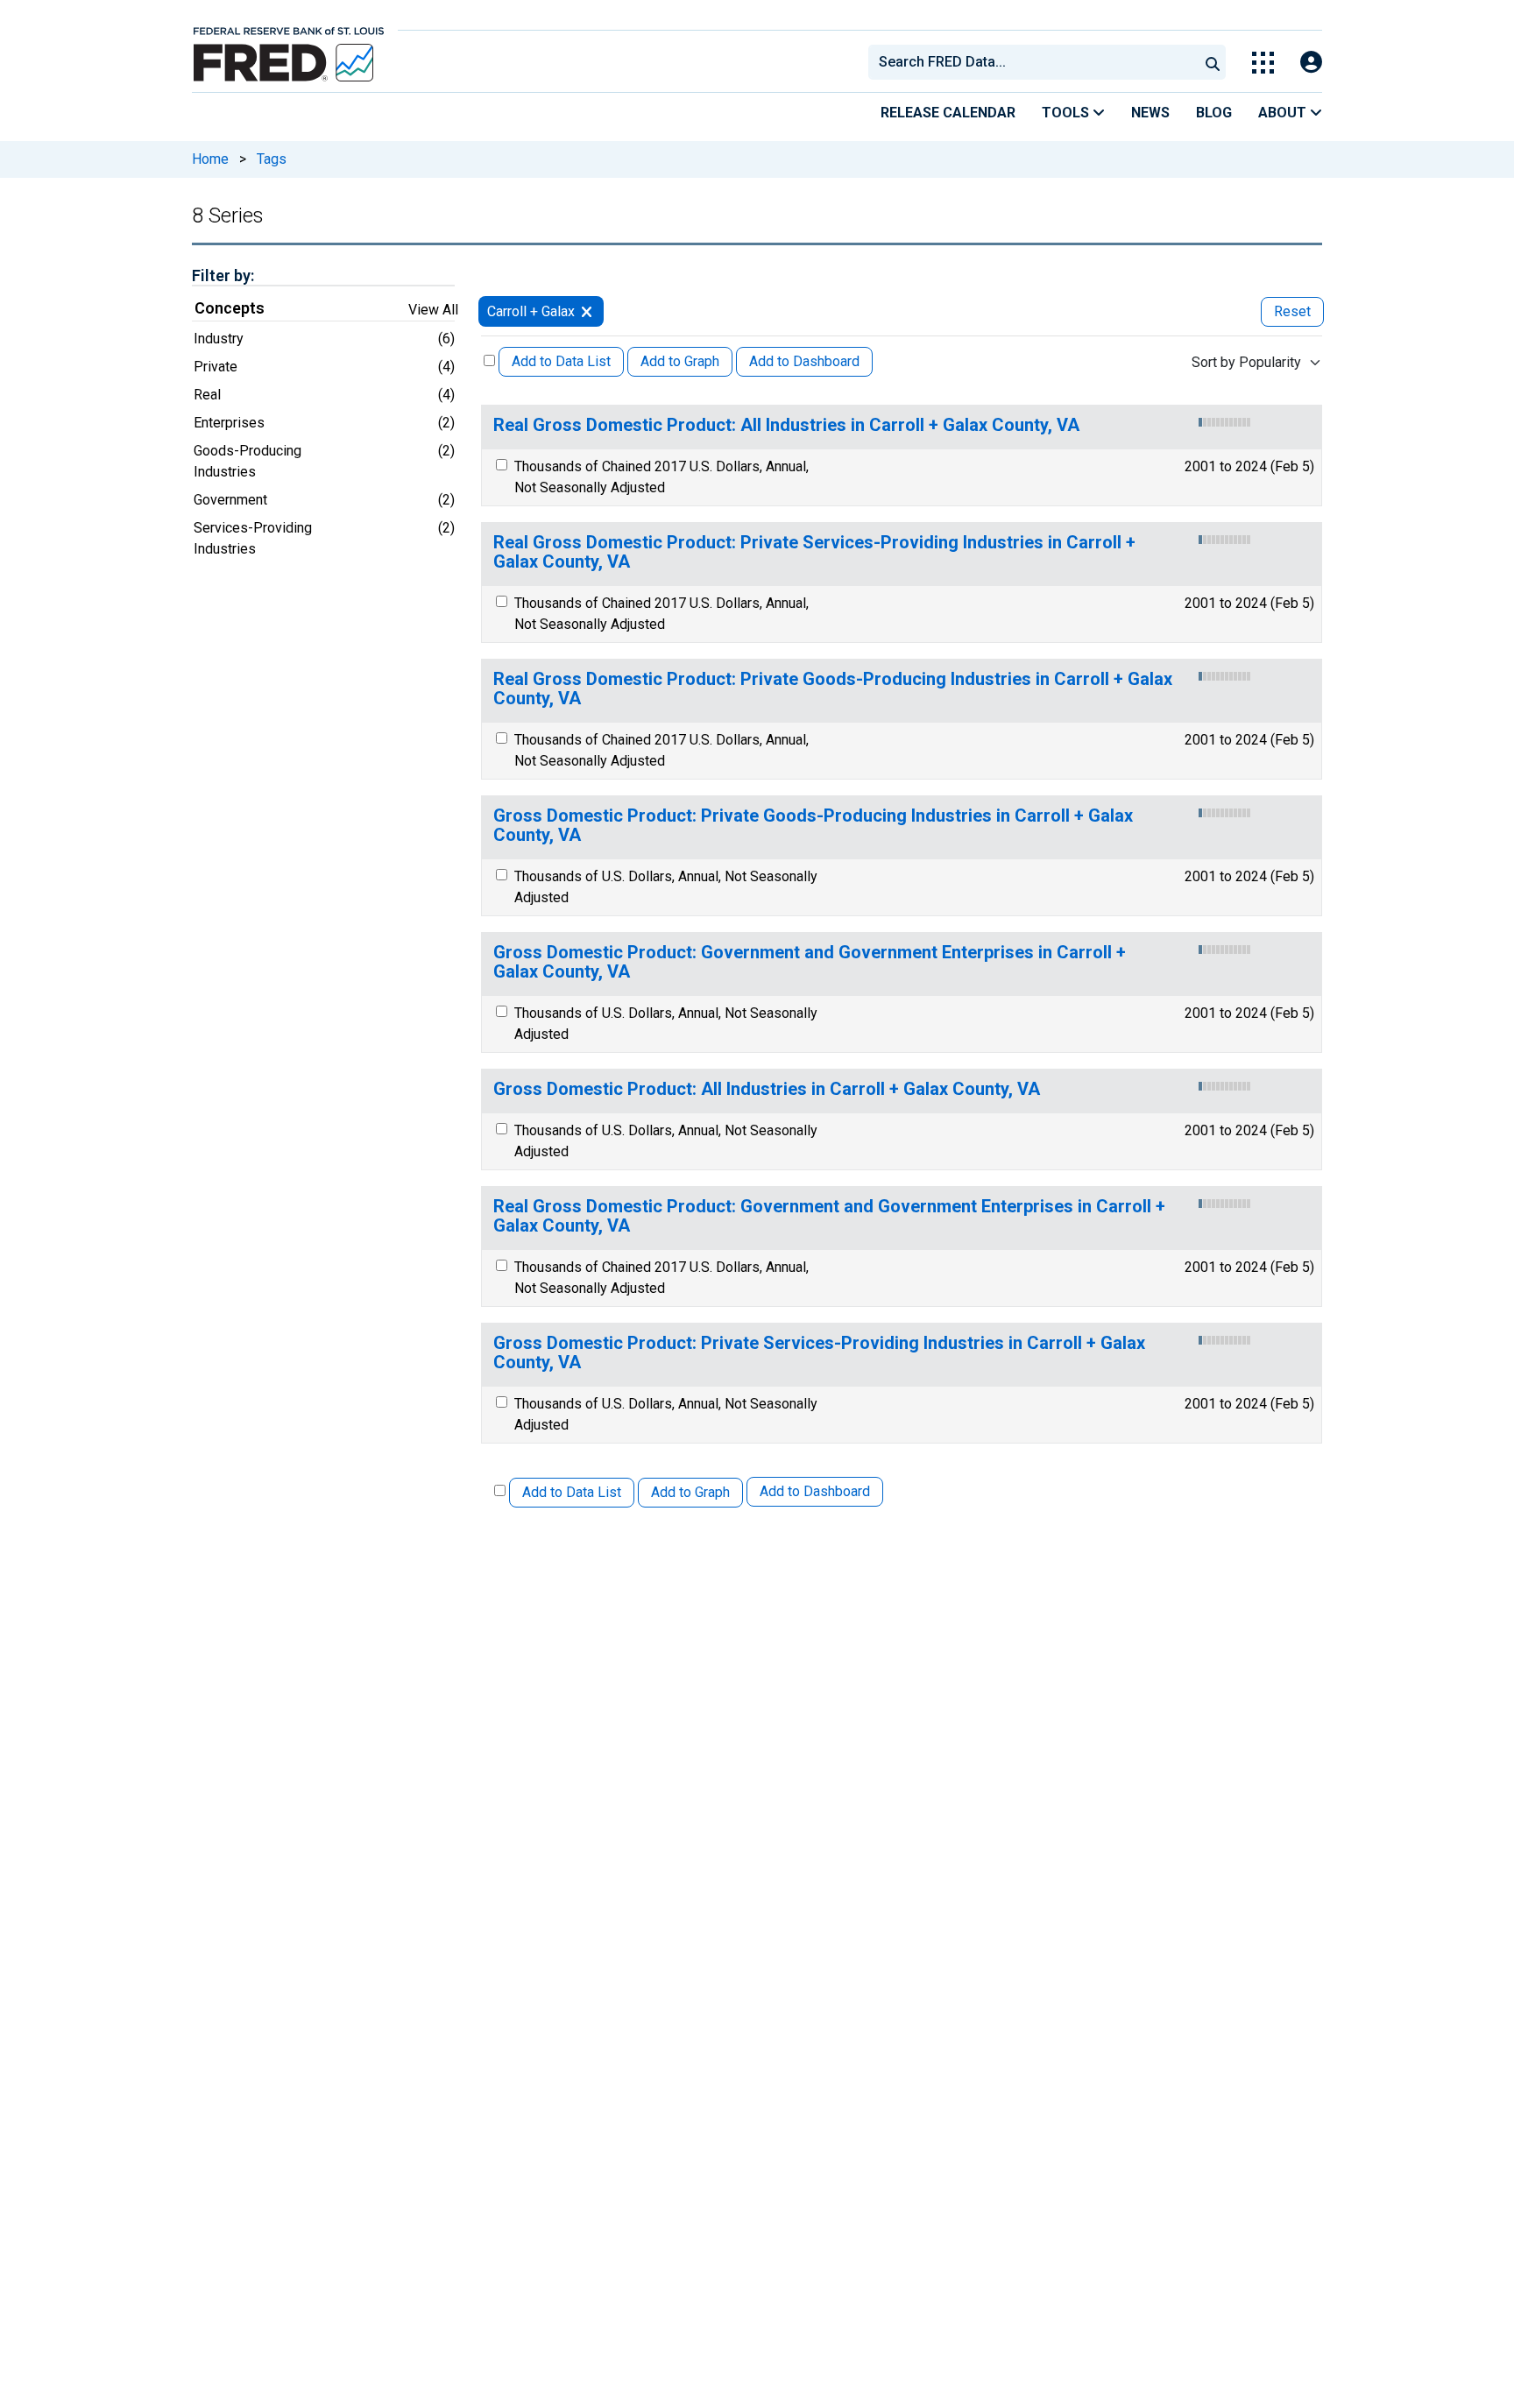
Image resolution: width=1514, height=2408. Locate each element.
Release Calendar (948, 113)
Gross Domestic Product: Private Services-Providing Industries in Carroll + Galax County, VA (819, 1353)
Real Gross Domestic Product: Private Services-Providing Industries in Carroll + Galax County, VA (814, 552)
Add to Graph (680, 361)
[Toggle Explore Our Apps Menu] (1263, 63)
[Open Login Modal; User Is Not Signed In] (1311, 63)
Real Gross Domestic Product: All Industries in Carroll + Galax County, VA (786, 425)
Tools (1067, 113)
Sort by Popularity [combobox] (1246, 362)
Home (210, 159)
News (1150, 113)
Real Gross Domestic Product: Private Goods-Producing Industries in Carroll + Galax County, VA (833, 689)
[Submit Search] (1213, 62)
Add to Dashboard (804, 361)
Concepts (230, 308)
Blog (1214, 113)
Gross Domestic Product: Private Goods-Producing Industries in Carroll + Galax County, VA (813, 826)
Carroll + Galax (531, 311)
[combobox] (1032, 62)
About (1284, 113)
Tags (272, 159)
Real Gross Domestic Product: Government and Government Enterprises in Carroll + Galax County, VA (829, 1216)
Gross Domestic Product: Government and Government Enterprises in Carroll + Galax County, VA (810, 962)
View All (433, 310)
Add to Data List (561, 361)
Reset (1292, 311)
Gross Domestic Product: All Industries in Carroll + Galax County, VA (767, 1089)
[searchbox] (1036, 62)
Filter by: (223, 275)
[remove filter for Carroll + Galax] (587, 311)
